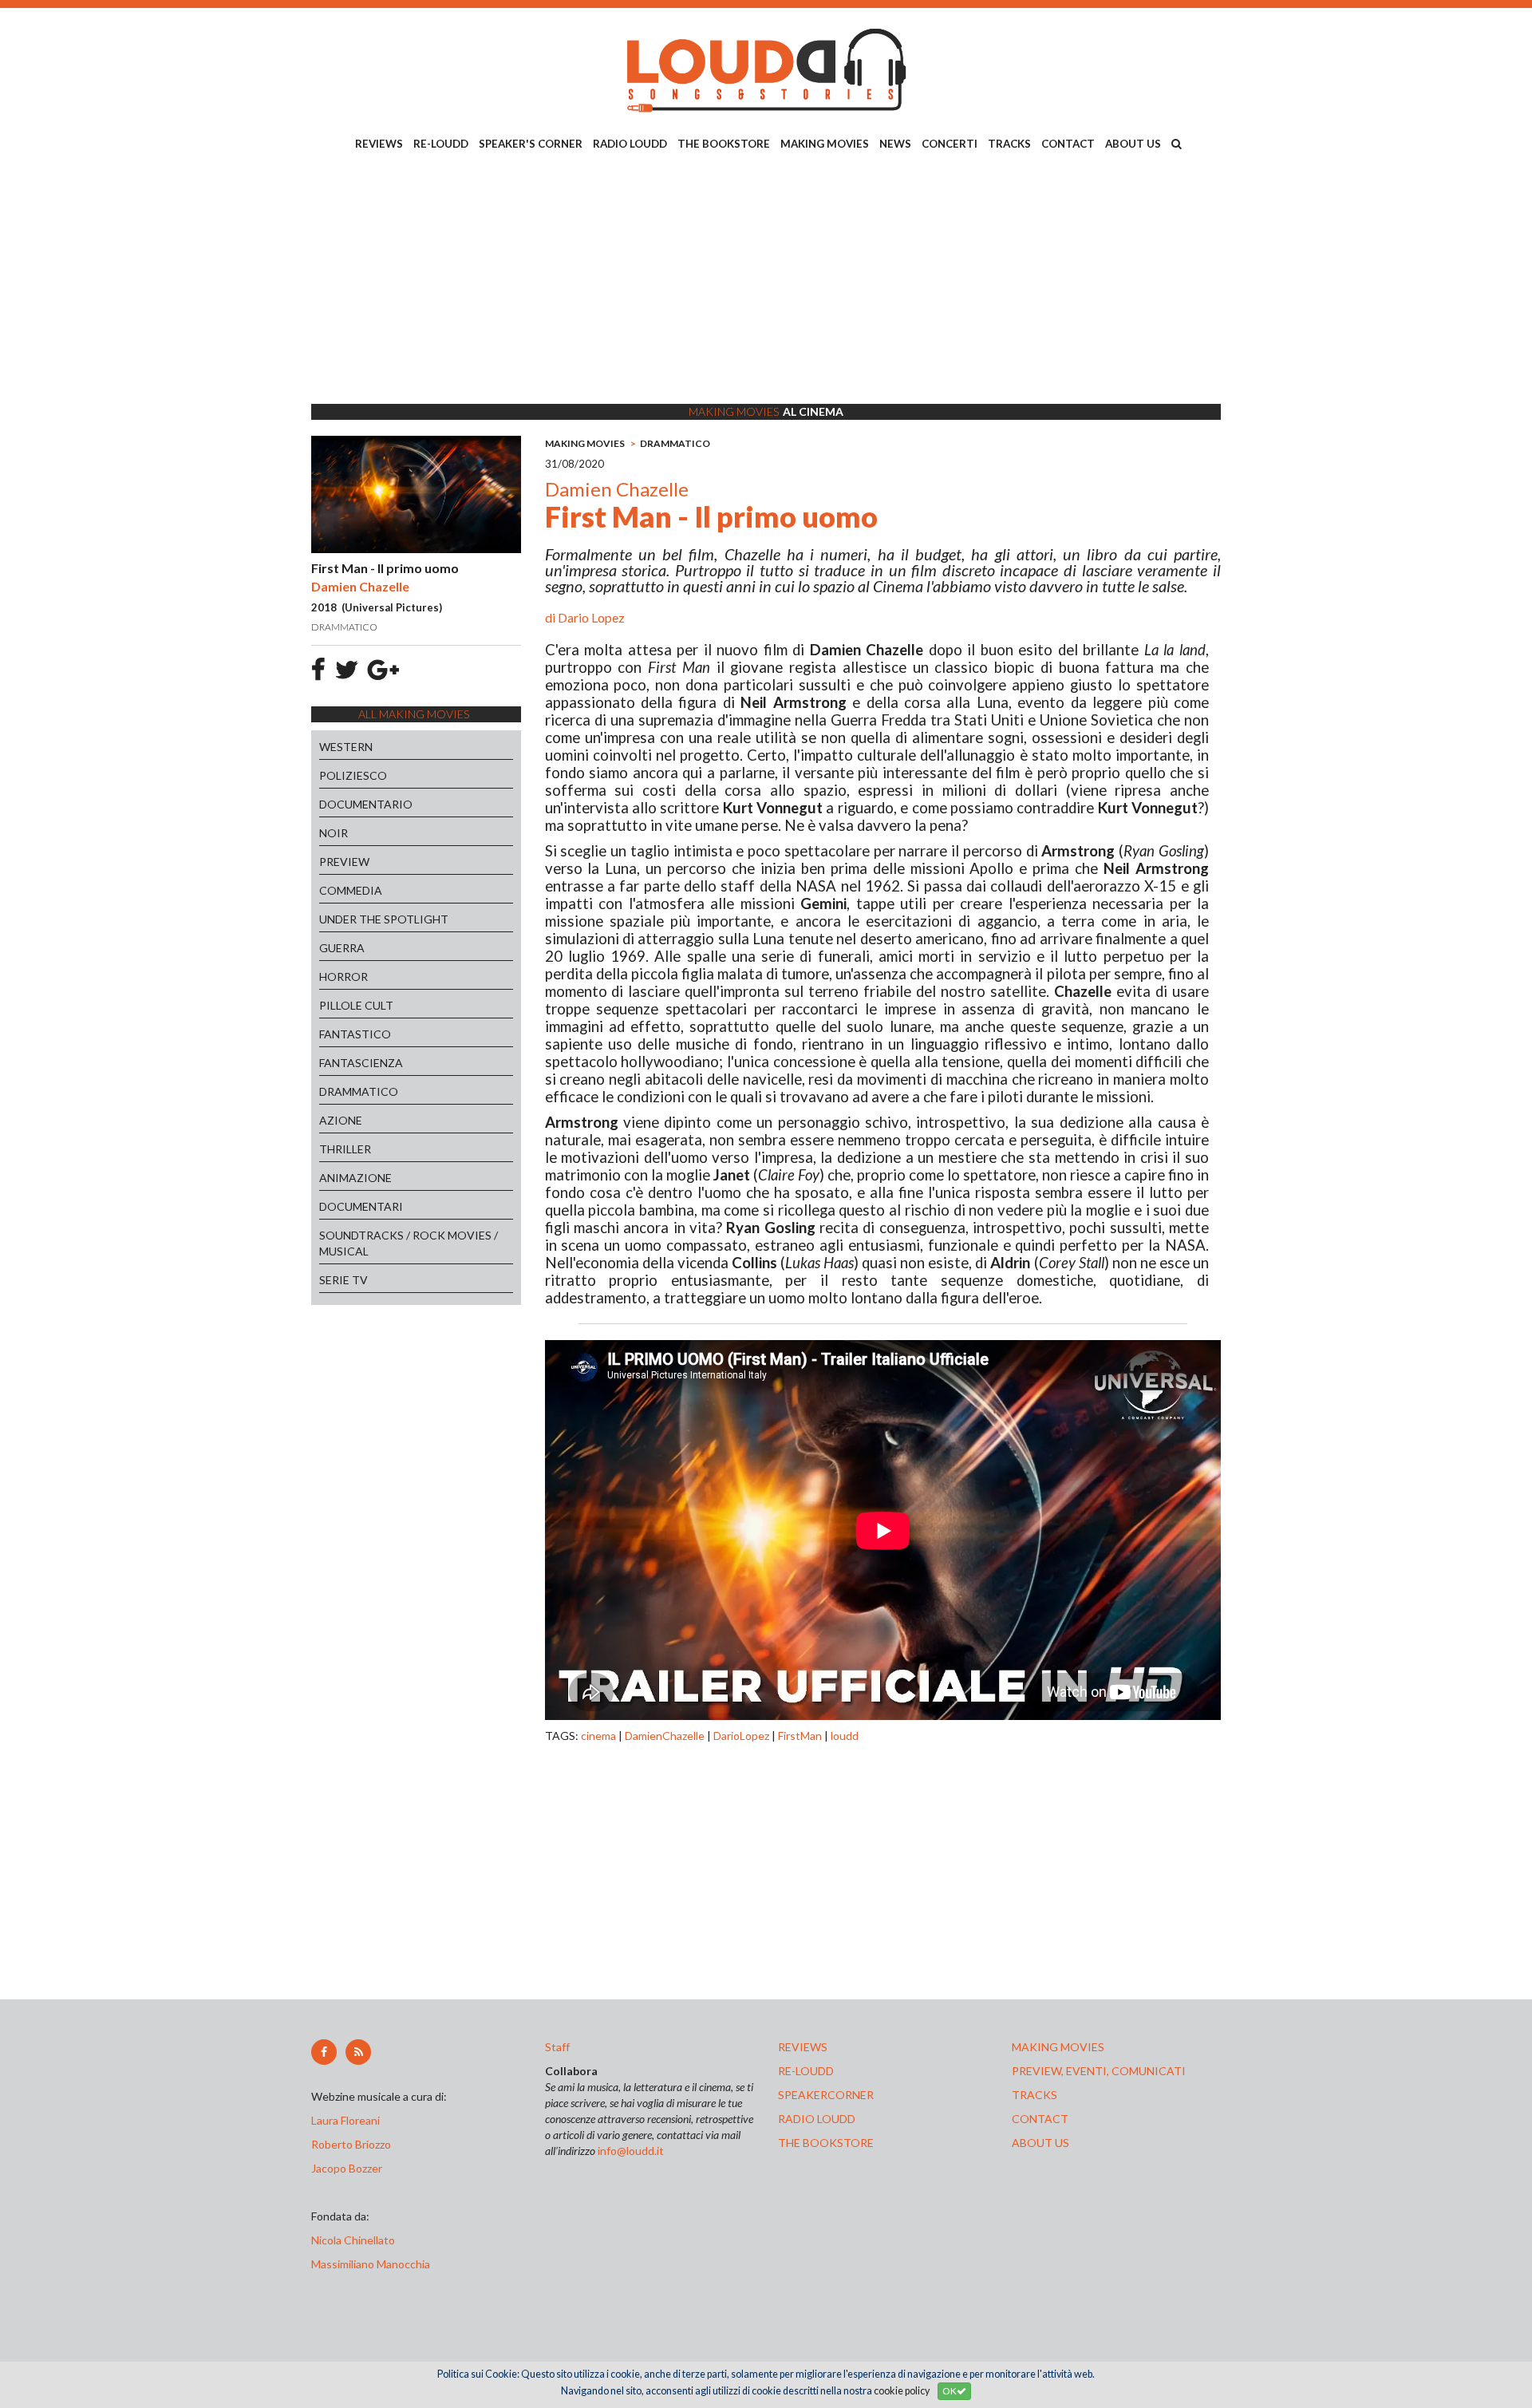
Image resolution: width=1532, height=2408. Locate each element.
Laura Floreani (348, 2120)
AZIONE (341, 1120)
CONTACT (1068, 144)
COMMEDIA (351, 890)
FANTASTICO (355, 1034)
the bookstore (826, 2143)
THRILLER (345, 1149)
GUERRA (342, 948)
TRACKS (1009, 144)
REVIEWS (379, 144)
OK (950, 2391)
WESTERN (346, 747)
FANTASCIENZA (361, 1063)
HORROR (344, 977)
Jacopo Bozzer (347, 2168)
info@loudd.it (631, 2151)
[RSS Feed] (358, 2052)
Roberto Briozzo (351, 2144)
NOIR (334, 833)
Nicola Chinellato (353, 2240)
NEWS (895, 144)
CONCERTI (950, 144)
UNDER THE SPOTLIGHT (384, 919)
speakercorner (826, 2095)
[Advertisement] (766, 280)
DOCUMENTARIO (366, 804)
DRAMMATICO (359, 1091)
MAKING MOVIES (825, 144)
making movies (1058, 2047)
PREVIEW (344, 862)
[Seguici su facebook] (324, 2052)
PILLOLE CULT (356, 1005)
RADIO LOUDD (630, 144)
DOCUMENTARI (361, 1206)
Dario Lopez (591, 617)
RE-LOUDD (441, 144)
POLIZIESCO (353, 775)
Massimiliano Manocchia (371, 2264)
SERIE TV (344, 1280)
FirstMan (800, 1736)
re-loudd (806, 2071)
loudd (845, 1736)
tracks (1034, 2095)
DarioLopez (741, 1736)
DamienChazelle (665, 1736)
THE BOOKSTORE (724, 144)
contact (1040, 2119)
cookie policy (902, 2391)
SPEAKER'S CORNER (531, 144)
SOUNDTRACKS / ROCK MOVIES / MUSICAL (409, 1243)
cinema (598, 1736)
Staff (557, 2047)
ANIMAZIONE (355, 1178)
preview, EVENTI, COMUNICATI (1099, 2071)
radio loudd (817, 2119)
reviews (803, 2047)
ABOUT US (1133, 144)
